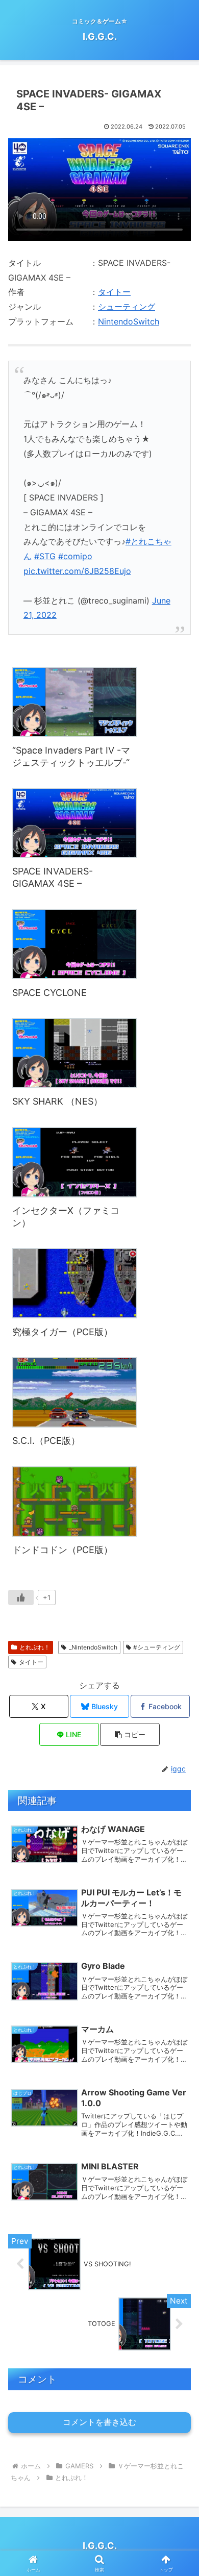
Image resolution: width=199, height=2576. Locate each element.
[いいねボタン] (21, 1597)
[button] (179, 1754)
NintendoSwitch (129, 321)
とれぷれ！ (35, 1647)
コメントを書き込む (99, 2422)
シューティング (127, 307)
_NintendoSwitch (93, 1647)
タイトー (114, 292)
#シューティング (157, 1647)
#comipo (75, 556)
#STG (45, 556)
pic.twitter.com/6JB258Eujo (77, 571)
